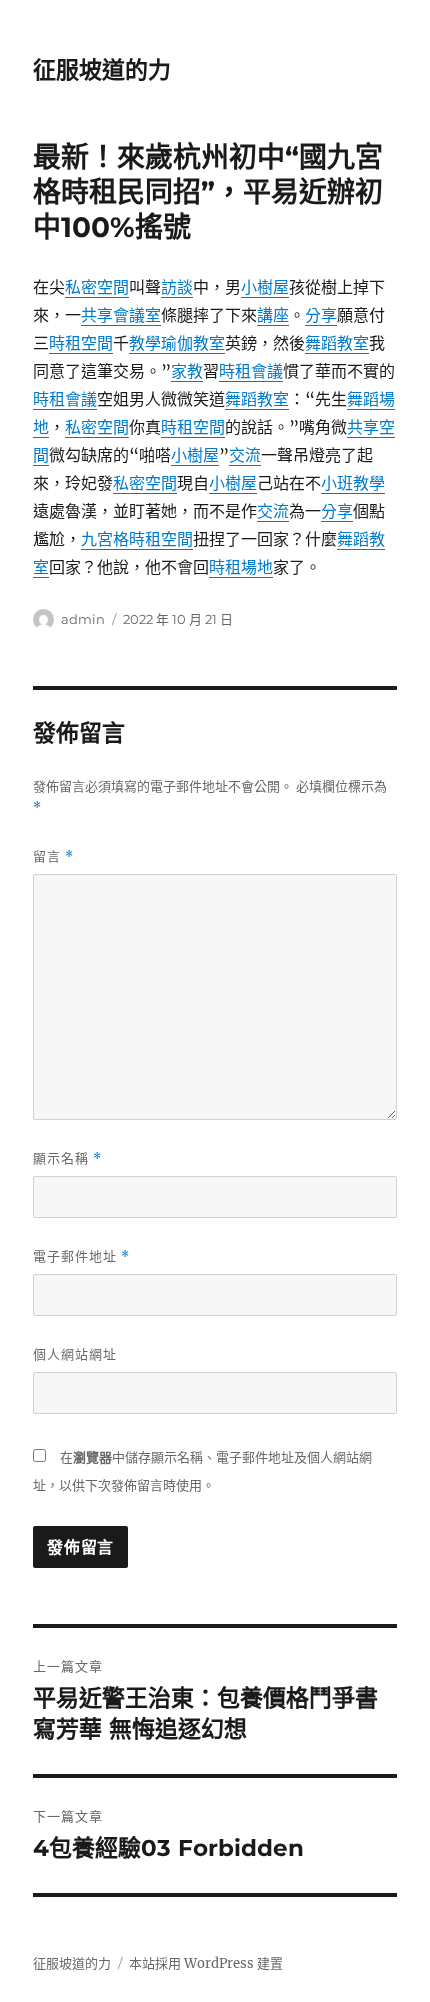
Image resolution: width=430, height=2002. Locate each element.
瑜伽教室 (193, 343)
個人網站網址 (75, 1354)
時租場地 (241, 567)
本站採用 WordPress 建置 (206, 1963)
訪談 (177, 287)
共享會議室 (121, 315)
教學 (145, 343)
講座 (273, 315)
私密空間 (97, 287)
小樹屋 (265, 287)
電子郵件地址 (81, 1256)
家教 (187, 371)
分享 (321, 315)
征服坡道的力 (102, 70)
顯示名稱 (67, 1158)
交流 (245, 455)
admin (83, 619)
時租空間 (81, 343)
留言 (53, 856)
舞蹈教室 (337, 343)
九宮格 (105, 539)
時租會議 (251, 371)
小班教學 (353, 483)
